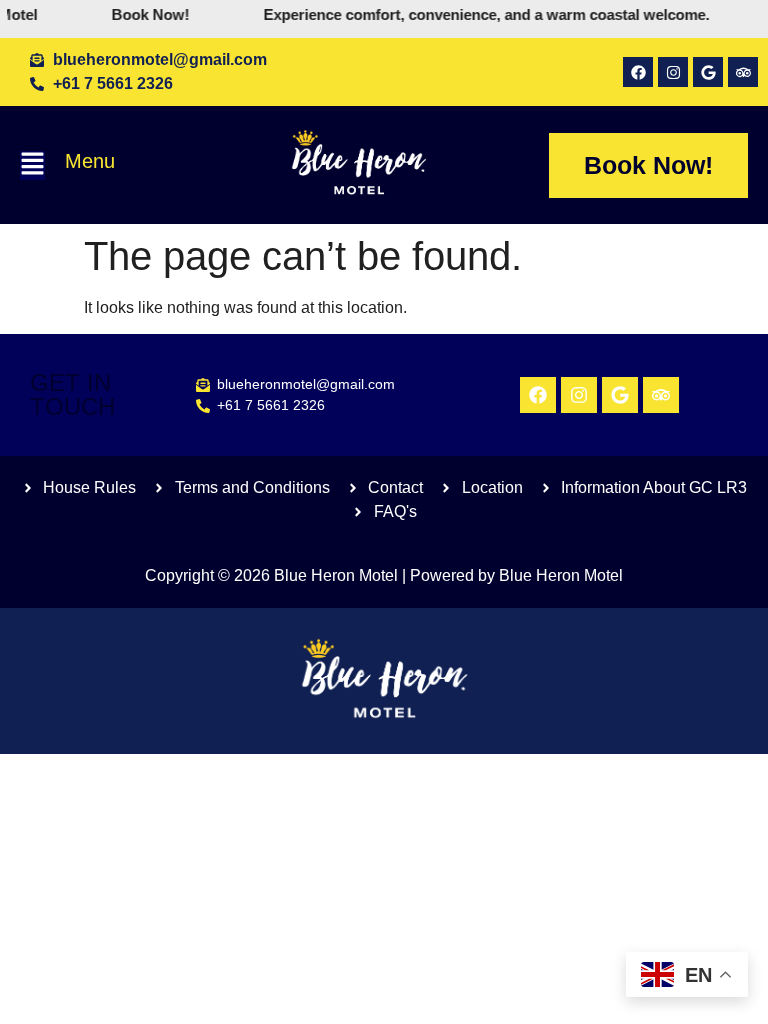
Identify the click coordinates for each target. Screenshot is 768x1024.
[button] (32, 165)
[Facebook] (638, 72)
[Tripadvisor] (743, 72)
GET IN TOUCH (72, 394)
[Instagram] (673, 72)
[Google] (708, 72)
